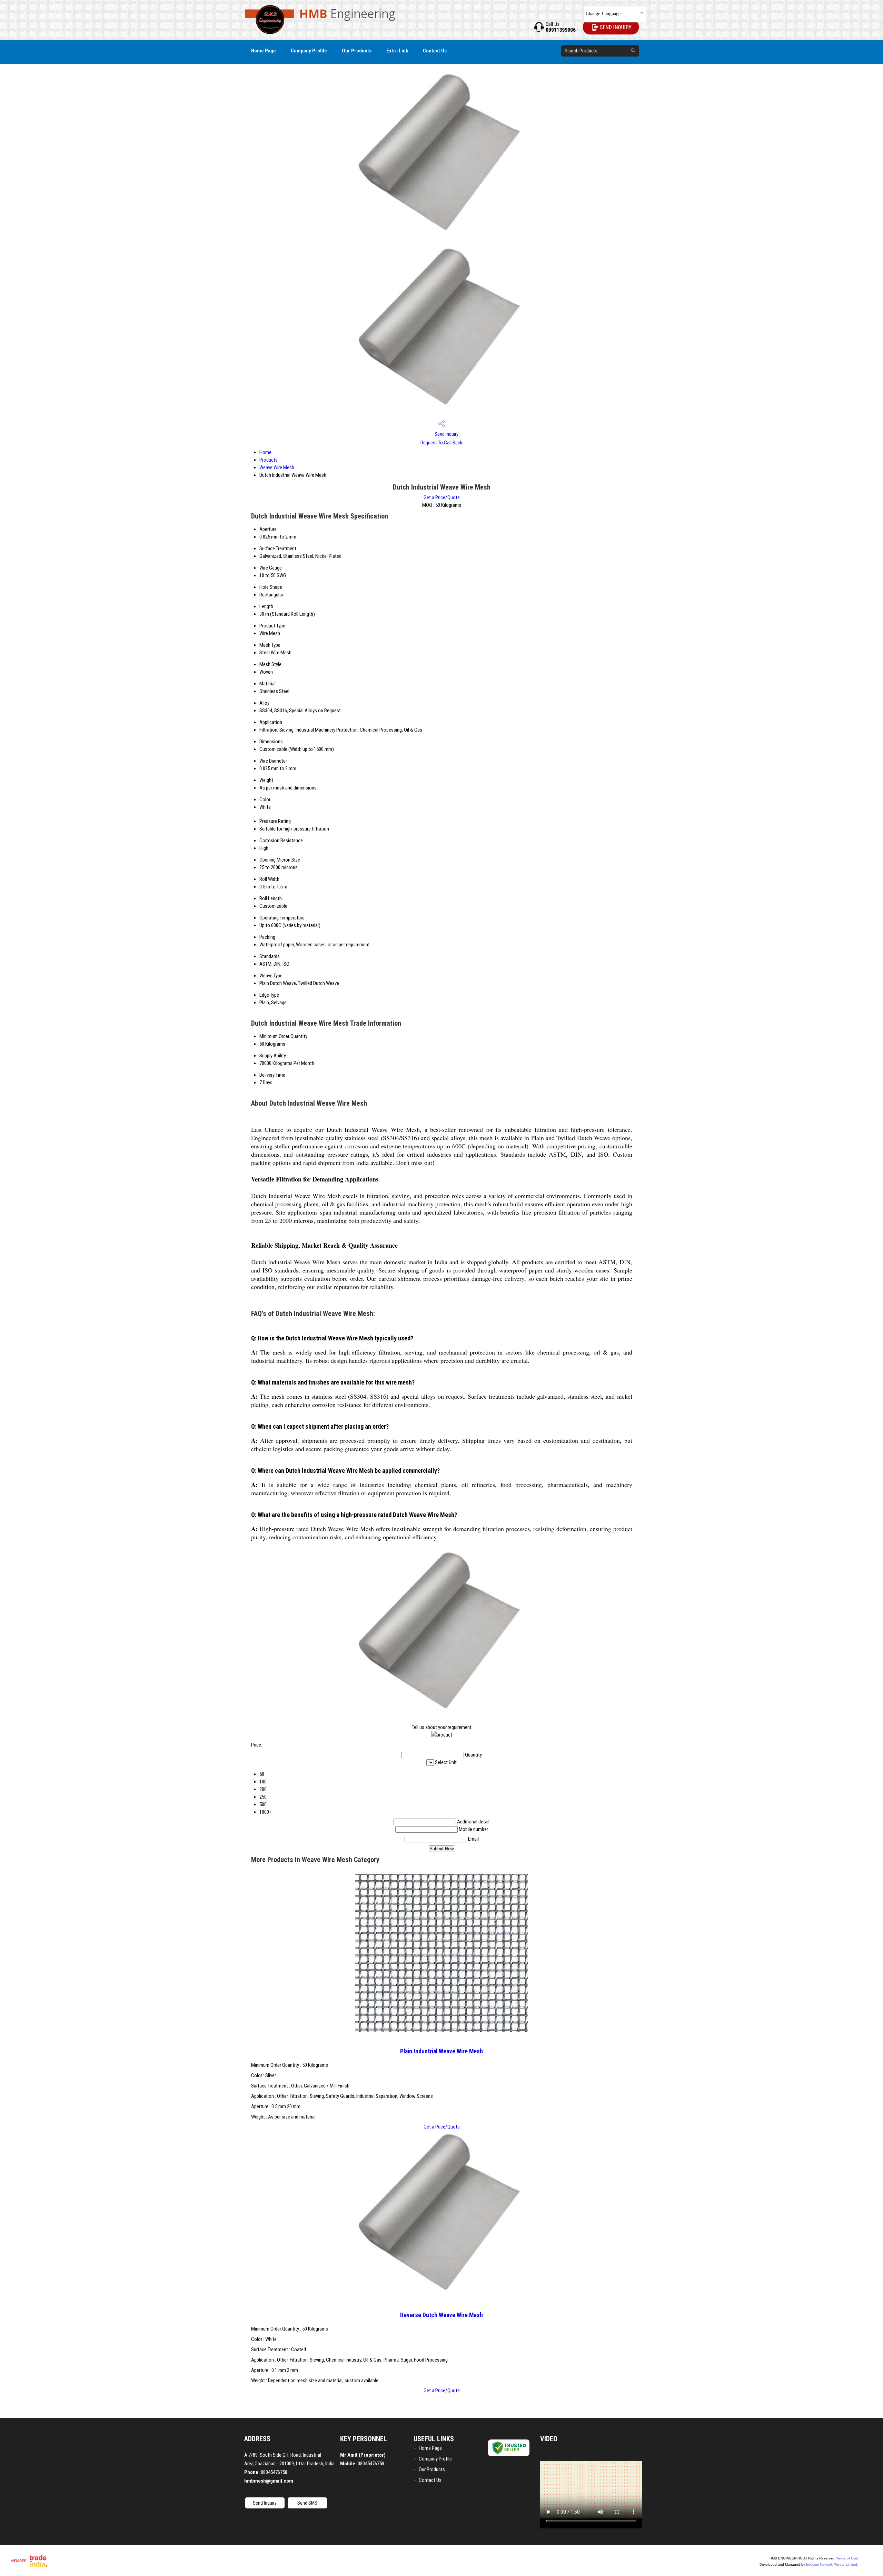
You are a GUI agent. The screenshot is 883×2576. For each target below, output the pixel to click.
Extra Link (397, 51)
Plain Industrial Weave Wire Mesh (441, 2051)
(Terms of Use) (847, 2558)
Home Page (264, 51)
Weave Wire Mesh (277, 467)
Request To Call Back (441, 443)
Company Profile (309, 51)
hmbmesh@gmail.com (269, 2481)
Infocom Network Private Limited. (832, 2564)
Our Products (357, 51)
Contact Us (435, 51)
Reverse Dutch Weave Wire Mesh (441, 2315)
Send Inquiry (446, 434)
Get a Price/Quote (442, 497)
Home (265, 452)
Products (269, 460)
